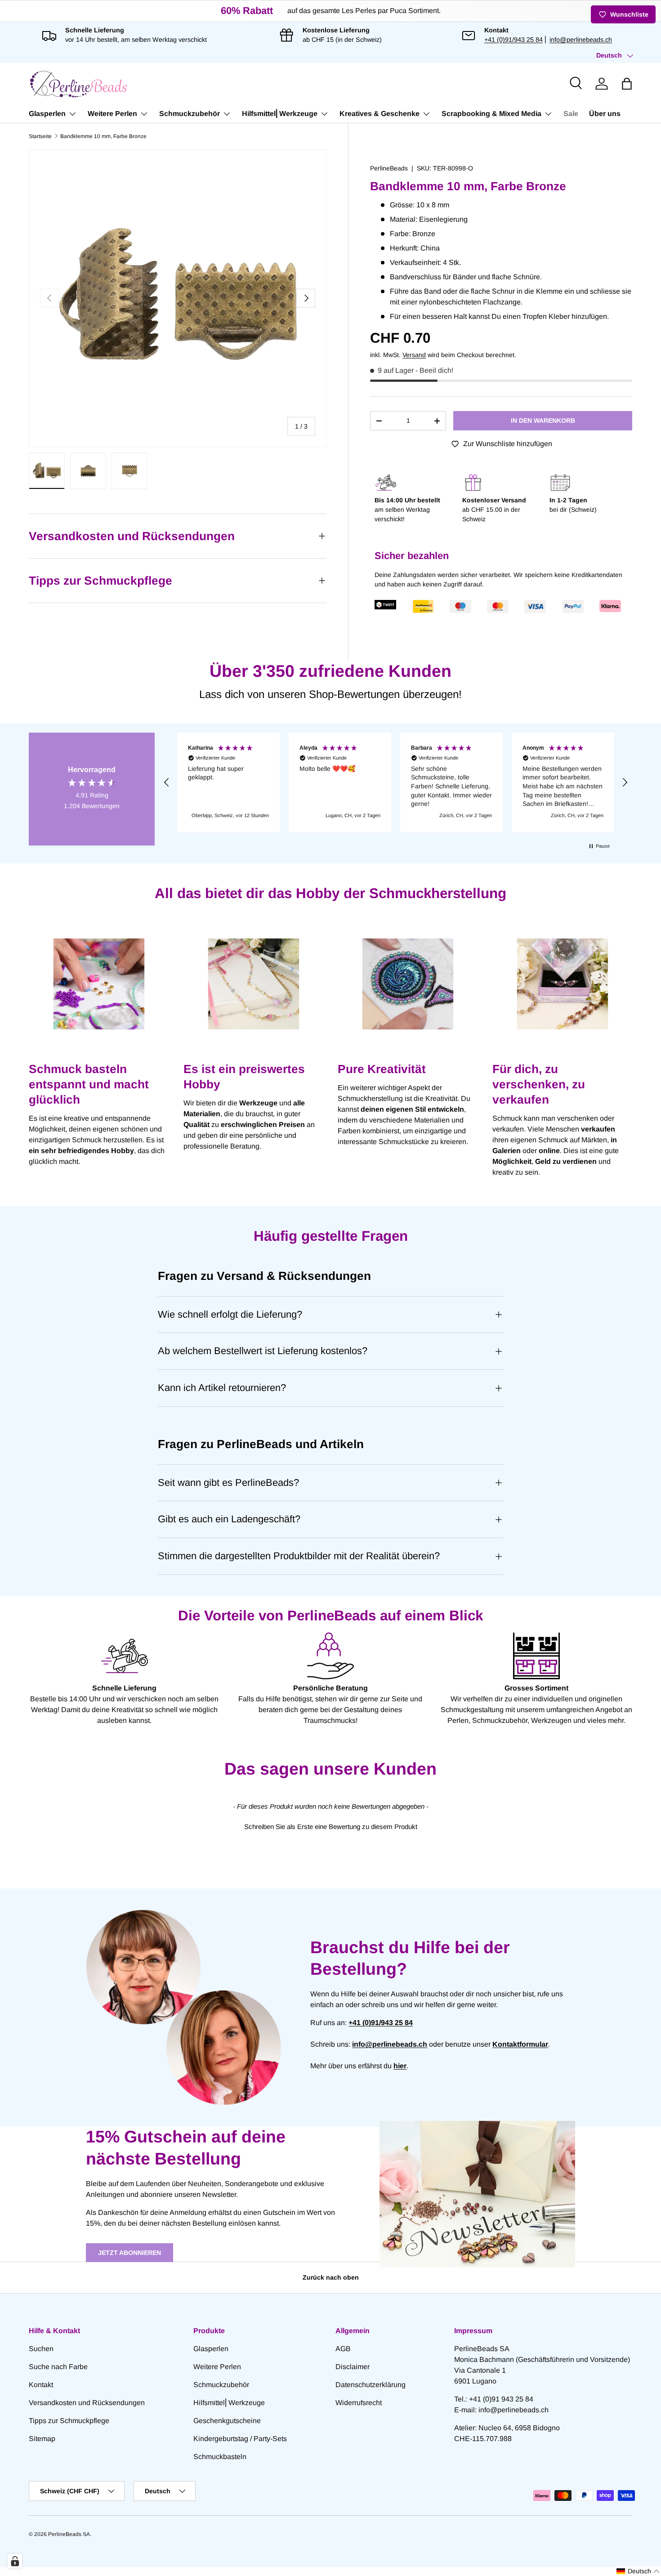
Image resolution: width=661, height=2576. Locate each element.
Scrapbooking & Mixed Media (491, 114)
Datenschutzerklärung (371, 2385)
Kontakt (41, 2385)
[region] (396, 783)
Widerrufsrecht (359, 2403)
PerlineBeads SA (69, 2534)
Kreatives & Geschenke (380, 114)
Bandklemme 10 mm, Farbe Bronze (103, 136)
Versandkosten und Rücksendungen (87, 2403)
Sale (571, 114)
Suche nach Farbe (58, 2367)
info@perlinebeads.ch (581, 40)
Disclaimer (353, 2367)
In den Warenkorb (543, 420)
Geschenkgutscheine (227, 2421)
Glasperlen (47, 114)
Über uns (605, 114)
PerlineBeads (389, 168)
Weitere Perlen (112, 114)
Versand (414, 355)
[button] (627, 84)
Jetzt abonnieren (130, 2253)
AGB (343, 2349)
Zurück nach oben (331, 2277)
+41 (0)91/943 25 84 (514, 40)
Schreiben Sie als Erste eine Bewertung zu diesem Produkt (331, 1827)
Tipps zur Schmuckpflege (69, 2421)
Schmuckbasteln (220, 2457)
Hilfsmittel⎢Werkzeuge (280, 114)
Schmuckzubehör (190, 114)
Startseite (40, 136)
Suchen (41, 2349)
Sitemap (42, 2439)
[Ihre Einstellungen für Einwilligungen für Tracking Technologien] (15, 2561)
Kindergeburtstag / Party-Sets (240, 2439)
